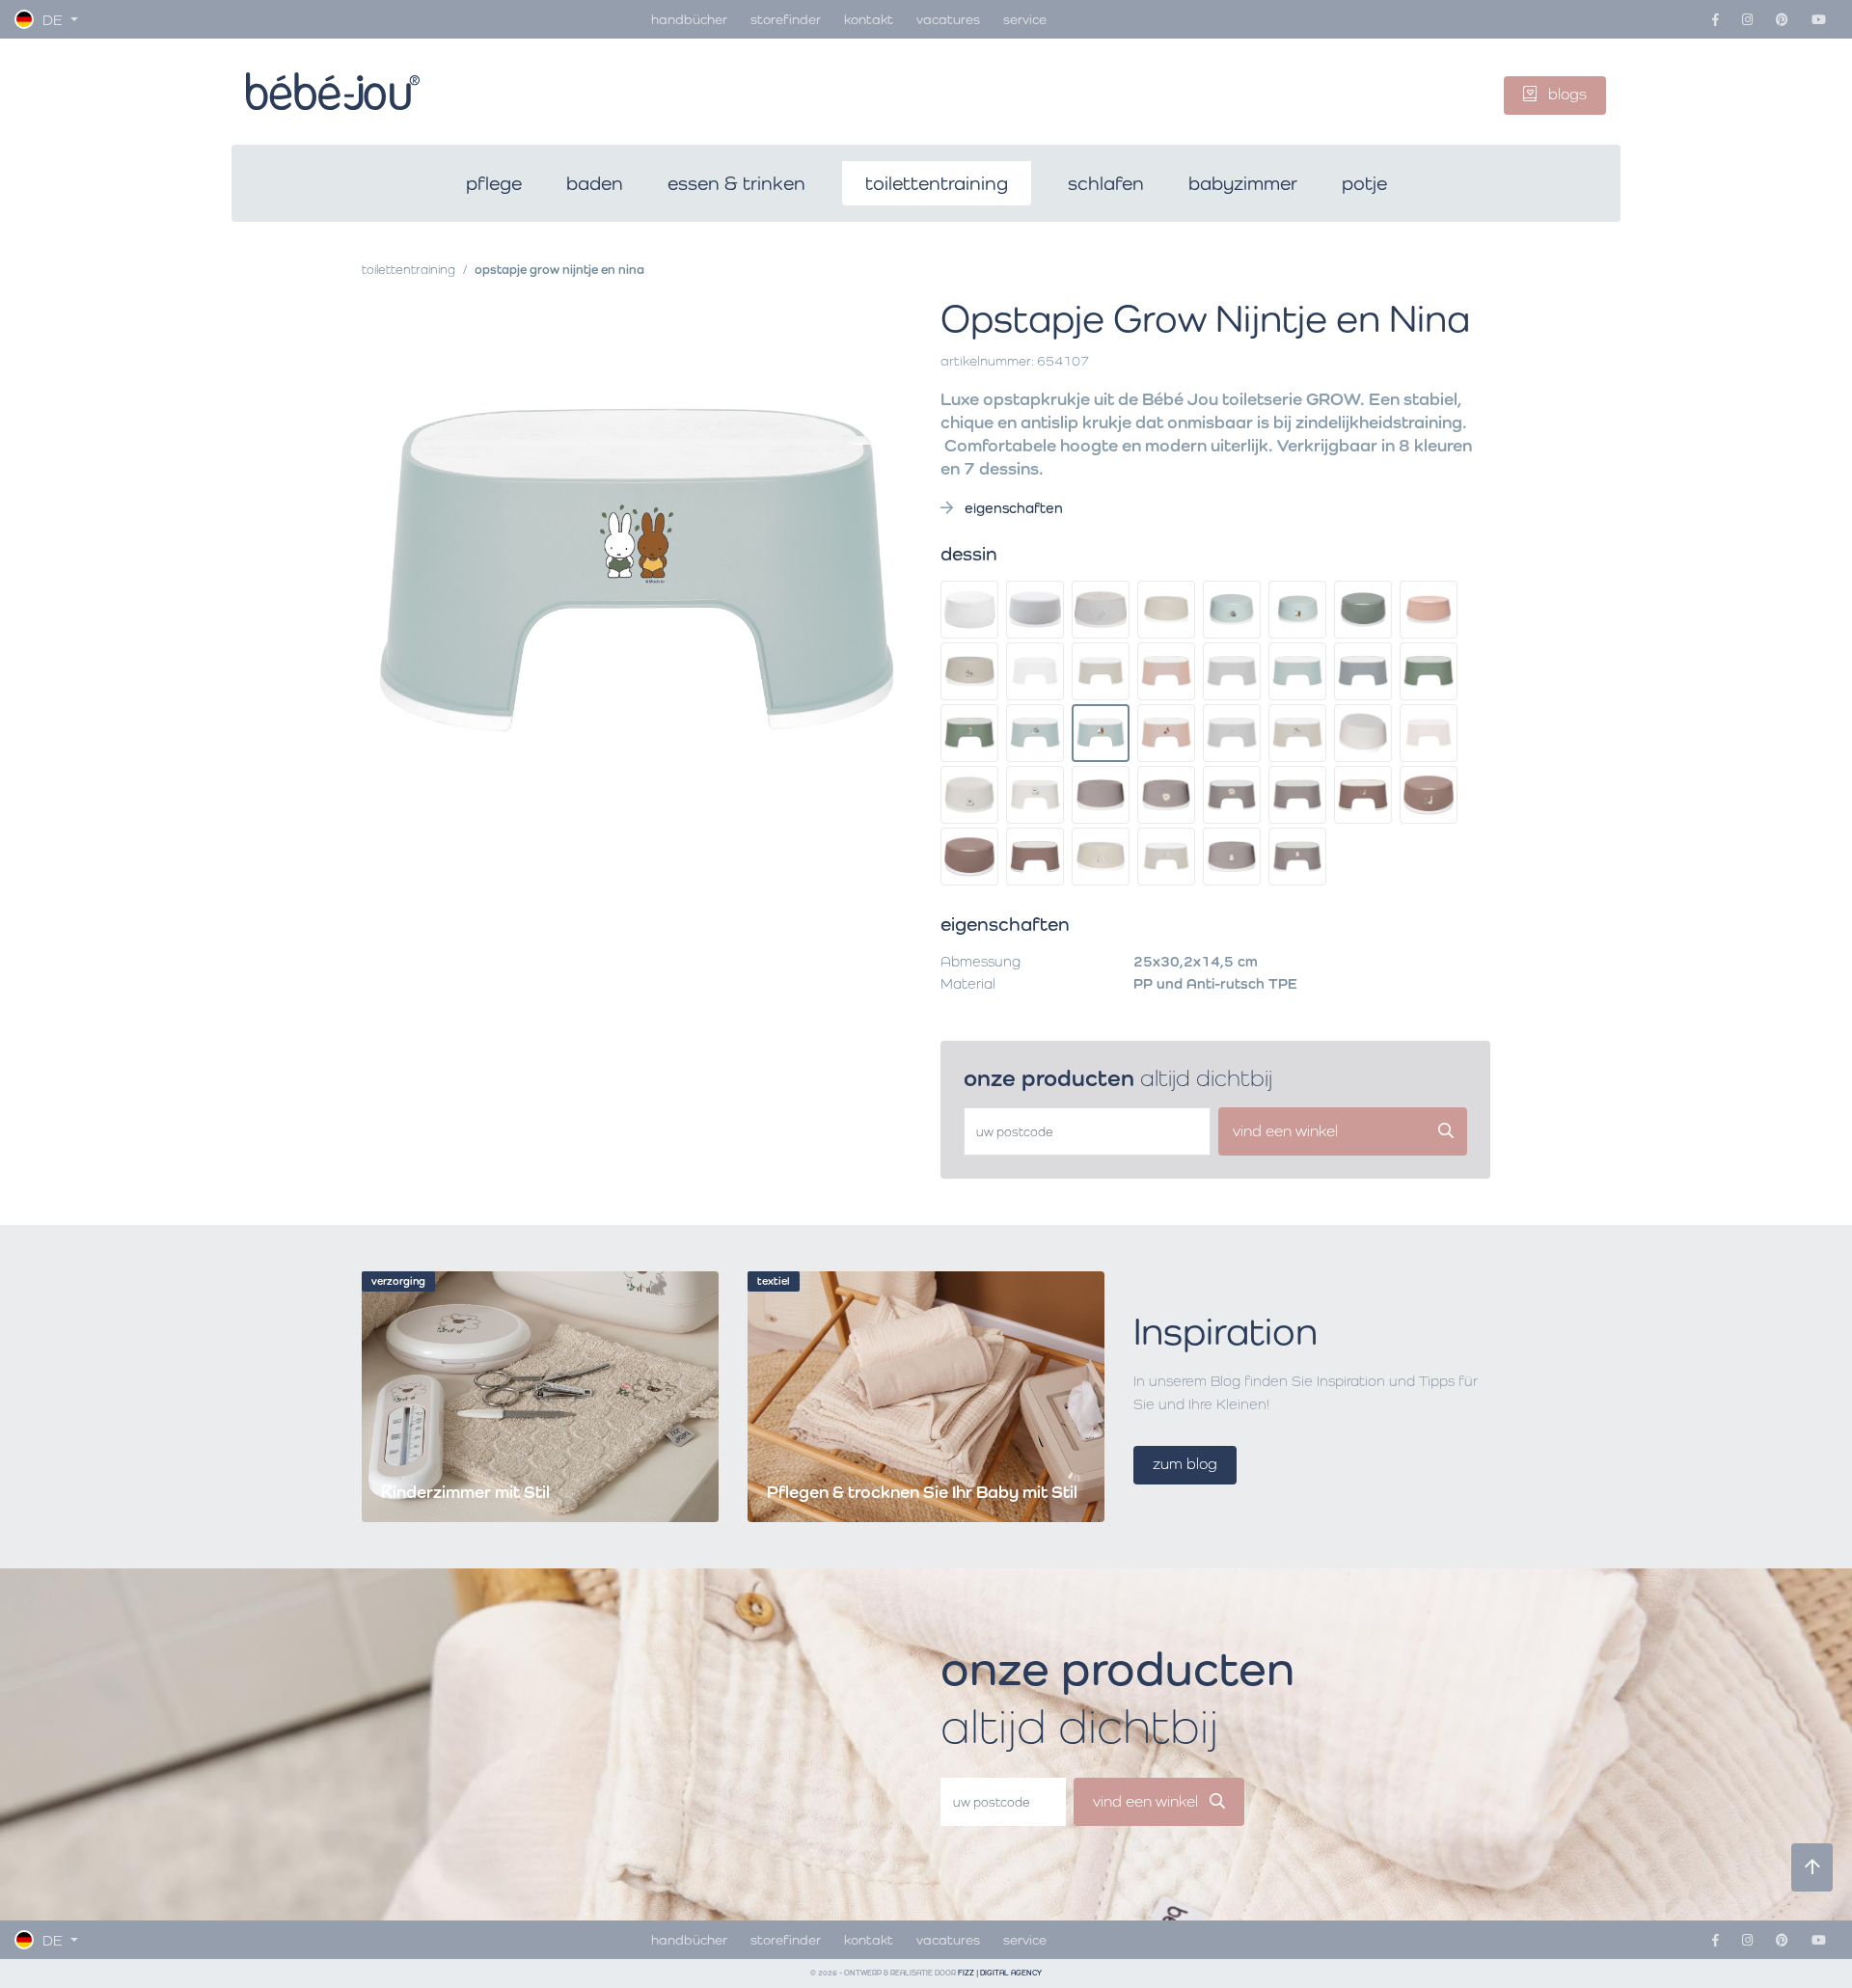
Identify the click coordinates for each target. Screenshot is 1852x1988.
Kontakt (869, 19)
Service (1025, 19)
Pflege (494, 183)
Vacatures (948, 19)
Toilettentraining (937, 183)
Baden (595, 183)
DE (53, 20)
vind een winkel (1147, 1801)
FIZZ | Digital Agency (1000, 1973)
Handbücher (689, 19)
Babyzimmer (1243, 183)
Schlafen (1106, 183)
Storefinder (786, 19)
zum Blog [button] (1185, 1464)
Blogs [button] (1566, 94)
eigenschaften (1012, 508)
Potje (1364, 183)
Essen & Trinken (736, 183)
